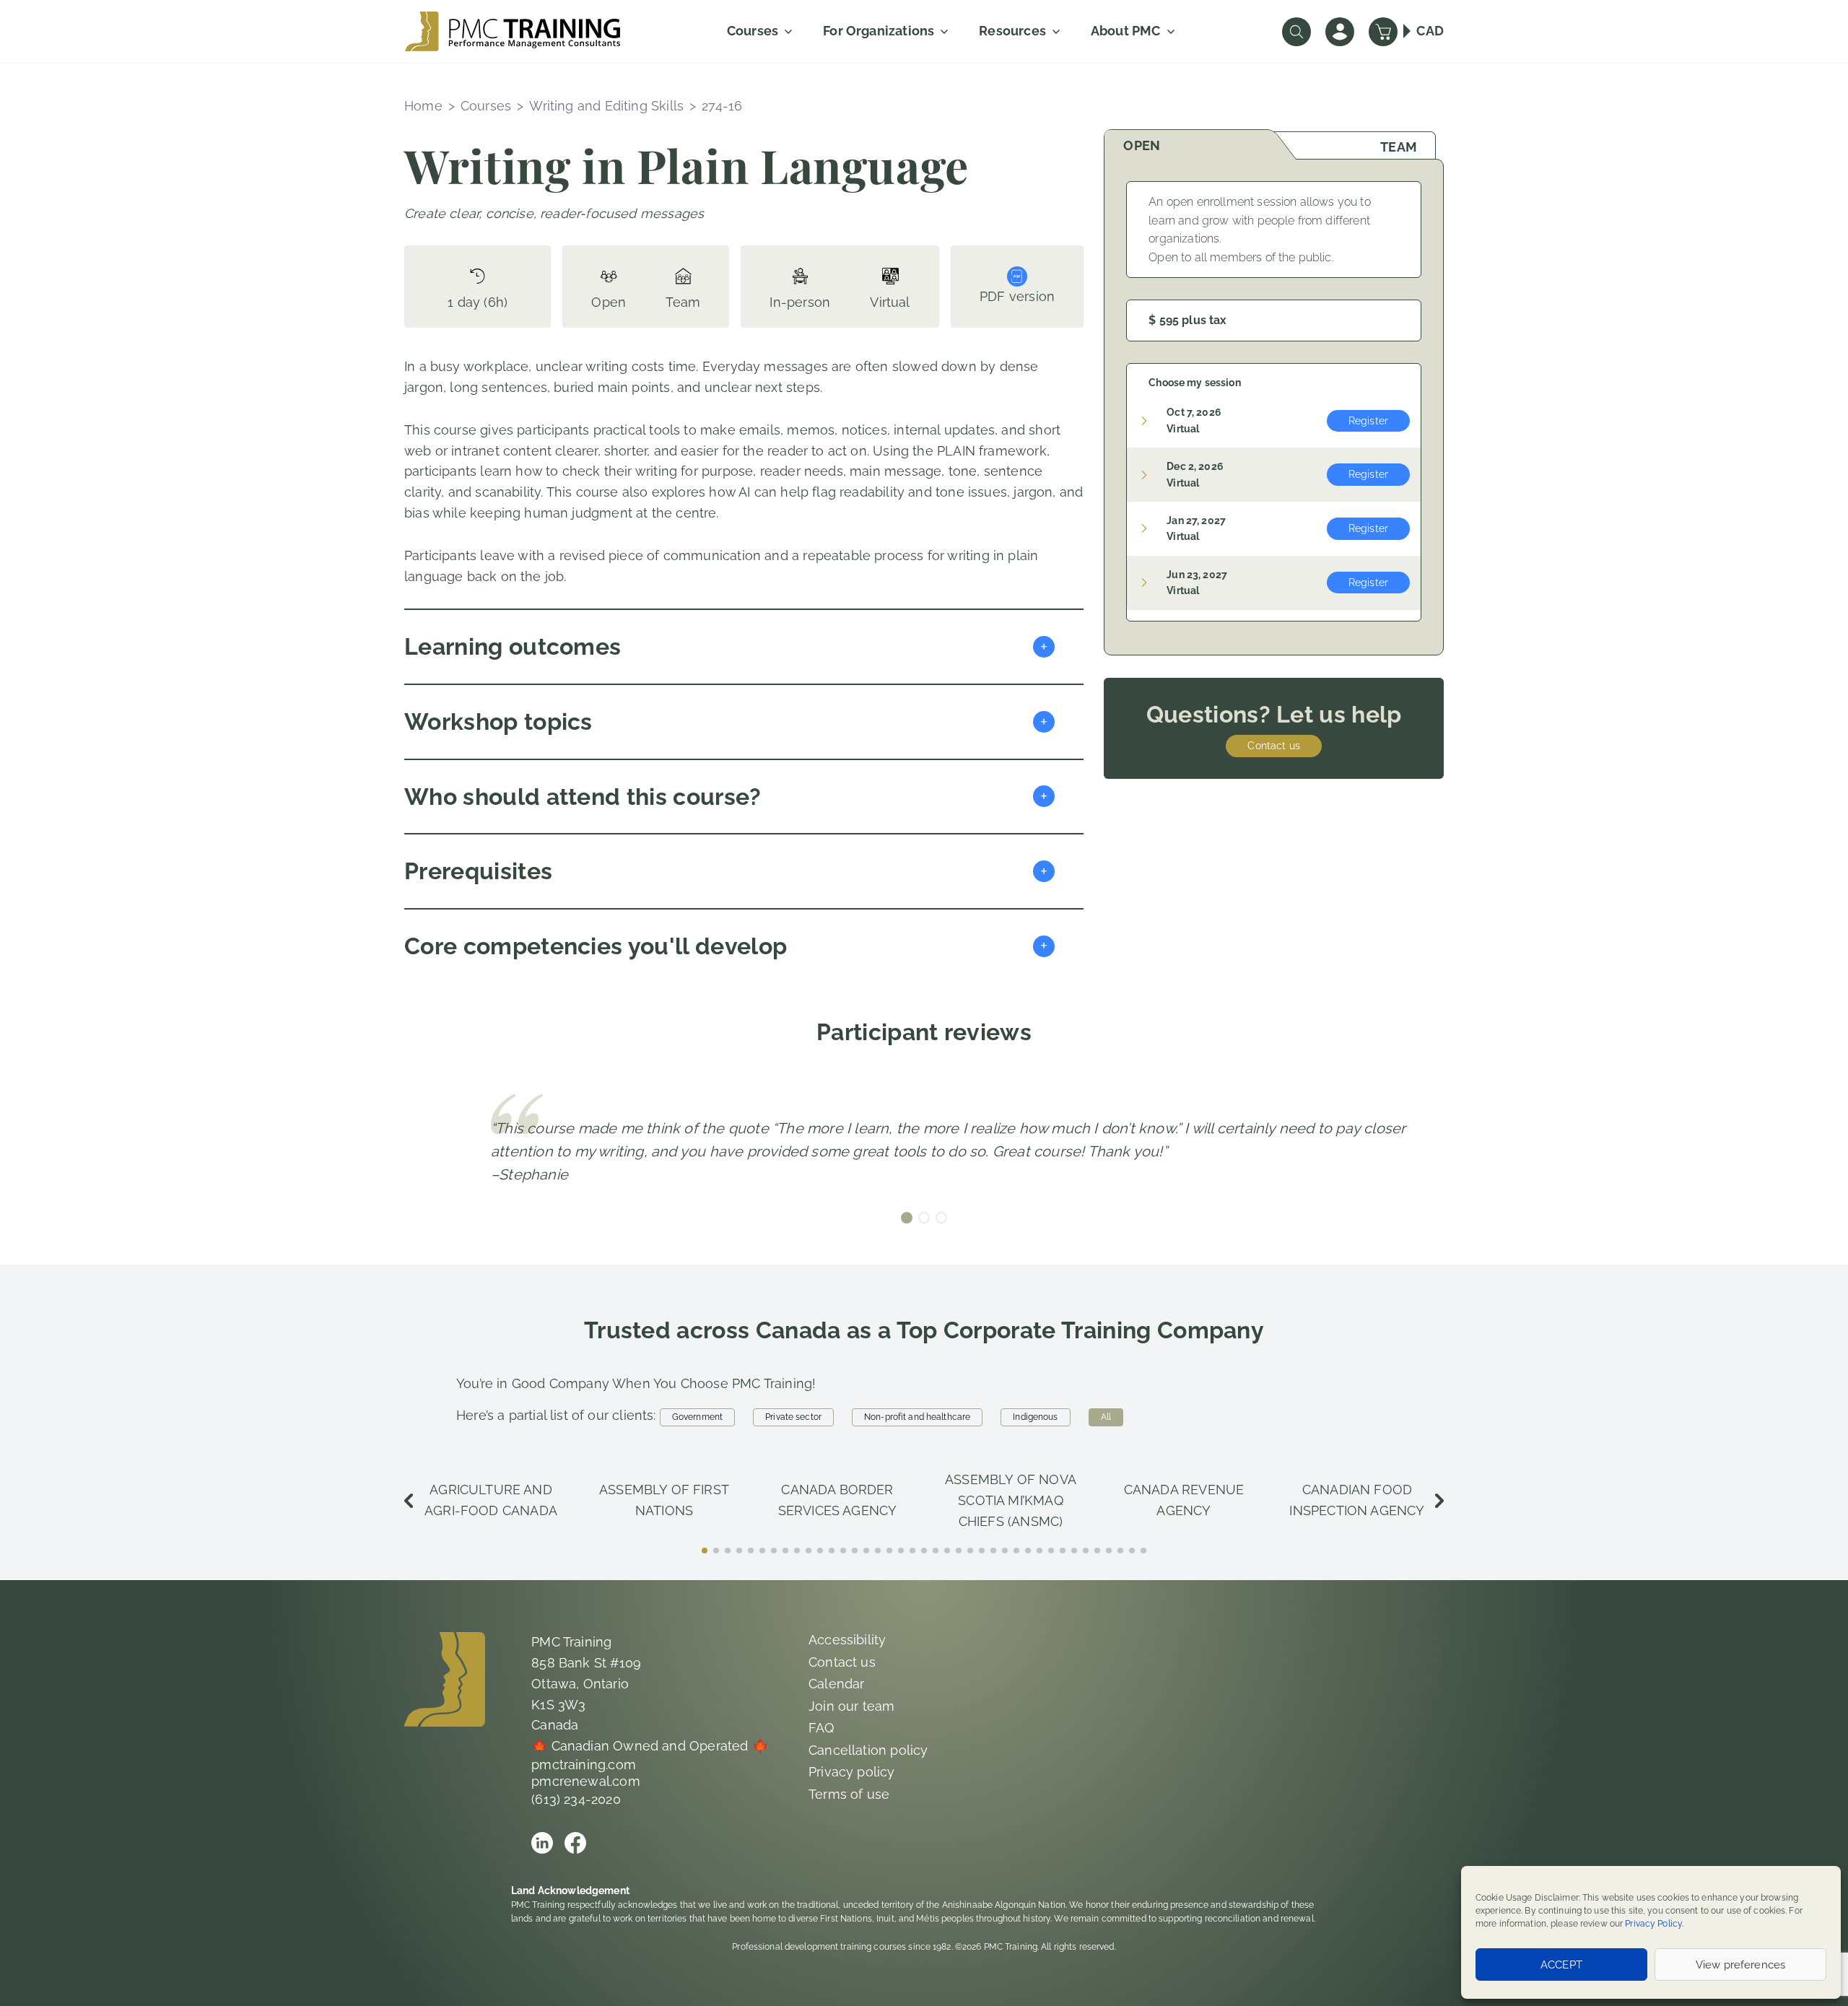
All (1106, 1417)
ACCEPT (1561, 1965)
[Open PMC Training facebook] (575, 1843)
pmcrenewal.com (586, 1781)
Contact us (1273, 746)
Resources (1012, 31)
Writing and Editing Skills (606, 106)
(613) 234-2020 (576, 1799)
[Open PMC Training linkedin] (542, 1843)
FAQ (821, 1728)
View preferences (1740, 1965)
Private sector (793, 1417)
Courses (753, 31)
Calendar (836, 1684)
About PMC (1126, 31)
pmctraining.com (584, 1765)
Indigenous (1035, 1417)
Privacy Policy (1653, 1924)
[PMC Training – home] (513, 31)
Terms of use (849, 1794)
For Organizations (879, 31)
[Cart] (1383, 32)
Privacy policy (852, 1772)
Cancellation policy (868, 1750)
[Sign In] (1340, 32)
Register (1368, 421)
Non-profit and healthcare (917, 1417)
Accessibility (847, 1640)
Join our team (851, 1706)
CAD (1430, 31)
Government (697, 1417)
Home (423, 106)
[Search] (1296, 32)
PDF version (1017, 296)
